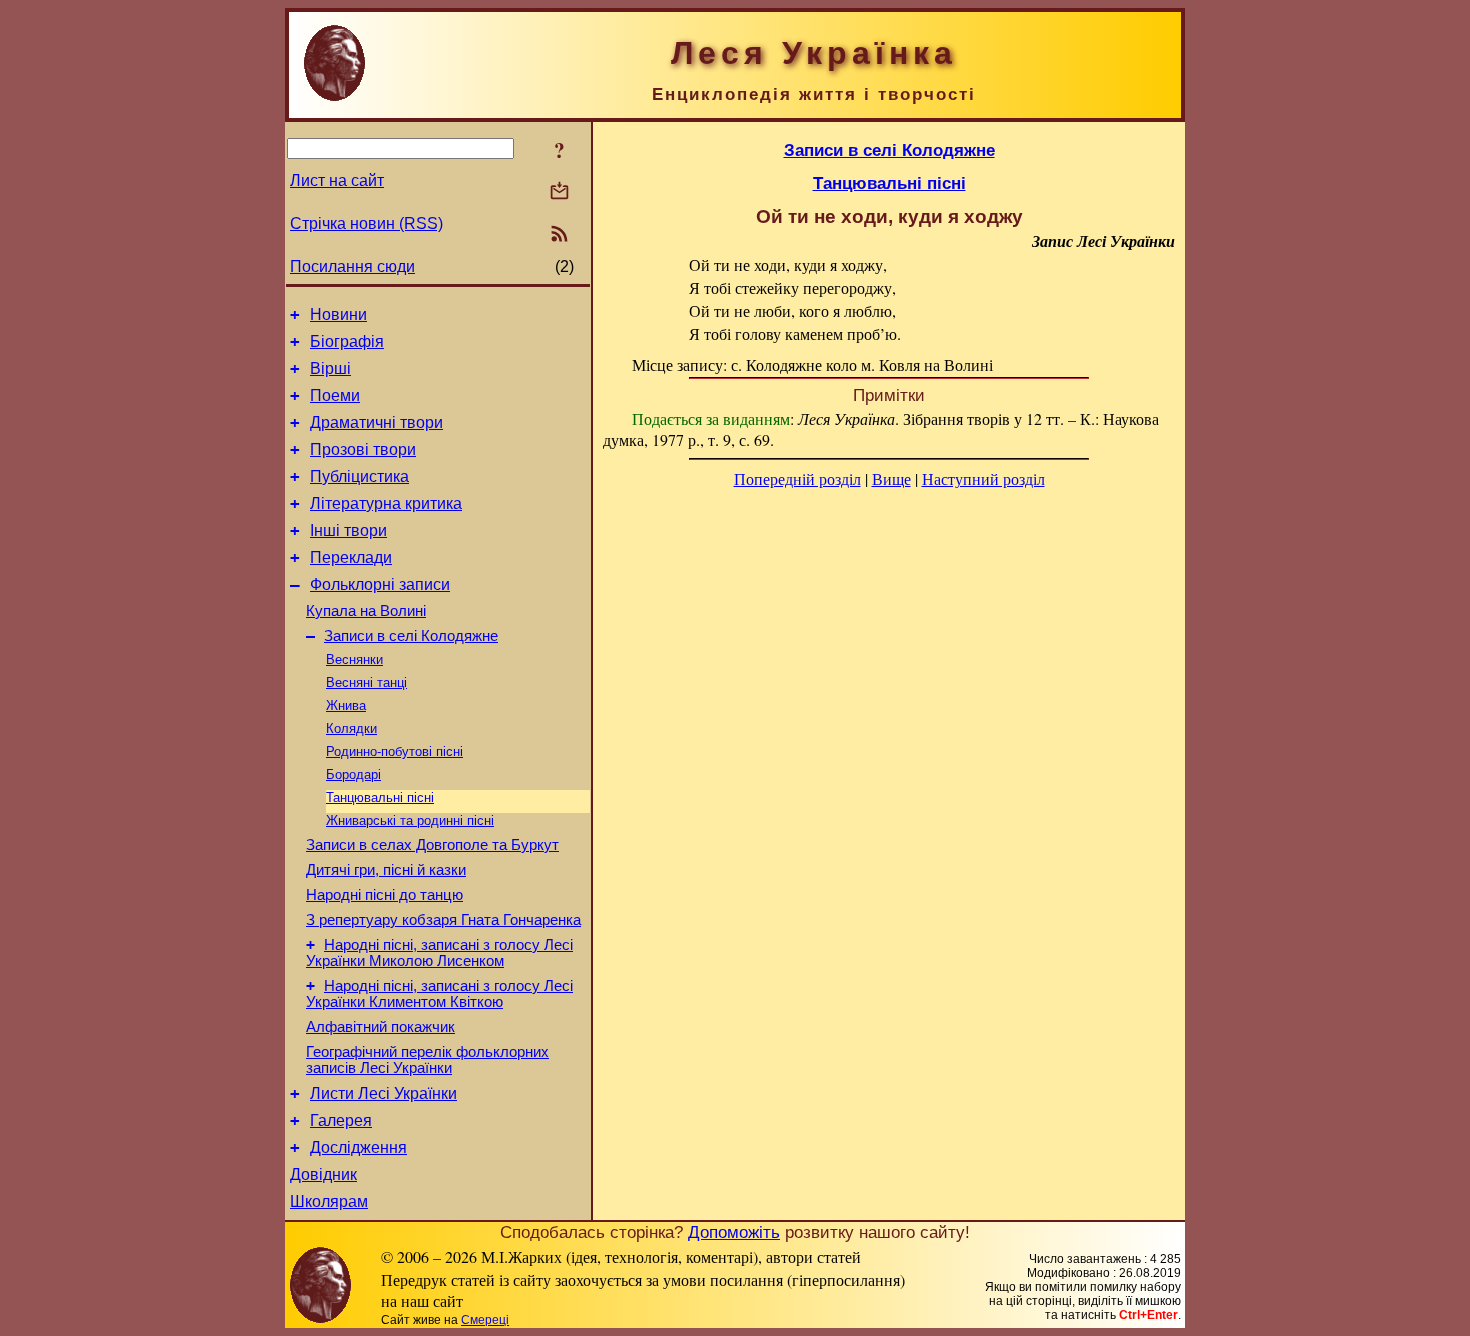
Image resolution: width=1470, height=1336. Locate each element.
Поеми (335, 395)
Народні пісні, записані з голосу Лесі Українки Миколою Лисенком (439, 953)
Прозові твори (363, 449)
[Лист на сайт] (559, 192)
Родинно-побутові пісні (394, 751)
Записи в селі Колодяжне (411, 636)
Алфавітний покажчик (380, 1027)
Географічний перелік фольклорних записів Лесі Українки (427, 1060)
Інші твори (348, 530)
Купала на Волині (366, 611)
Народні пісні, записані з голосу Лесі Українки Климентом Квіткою (439, 994)
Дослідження (358, 1147)
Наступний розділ (983, 478)
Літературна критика (386, 503)
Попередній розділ (797, 478)
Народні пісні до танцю (384, 895)
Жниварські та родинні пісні (410, 820)
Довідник (323, 1174)
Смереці (485, 1320)
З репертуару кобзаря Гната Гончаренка (443, 920)
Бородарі (353, 774)
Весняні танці (366, 682)
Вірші (330, 368)
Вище (891, 478)
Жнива (346, 705)
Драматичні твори (376, 422)
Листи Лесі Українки (383, 1093)
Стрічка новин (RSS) (366, 223)
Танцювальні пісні (380, 797)
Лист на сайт (337, 180)
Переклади (351, 557)
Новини (338, 314)
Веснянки (354, 659)
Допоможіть (734, 1232)
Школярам (329, 1201)
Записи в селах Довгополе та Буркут (432, 845)
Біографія (347, 341)
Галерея (341, 1120)
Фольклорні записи (380, 584)
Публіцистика (359, 476)
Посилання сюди (352, 266)
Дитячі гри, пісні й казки (386, 870)
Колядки (351, 728)
